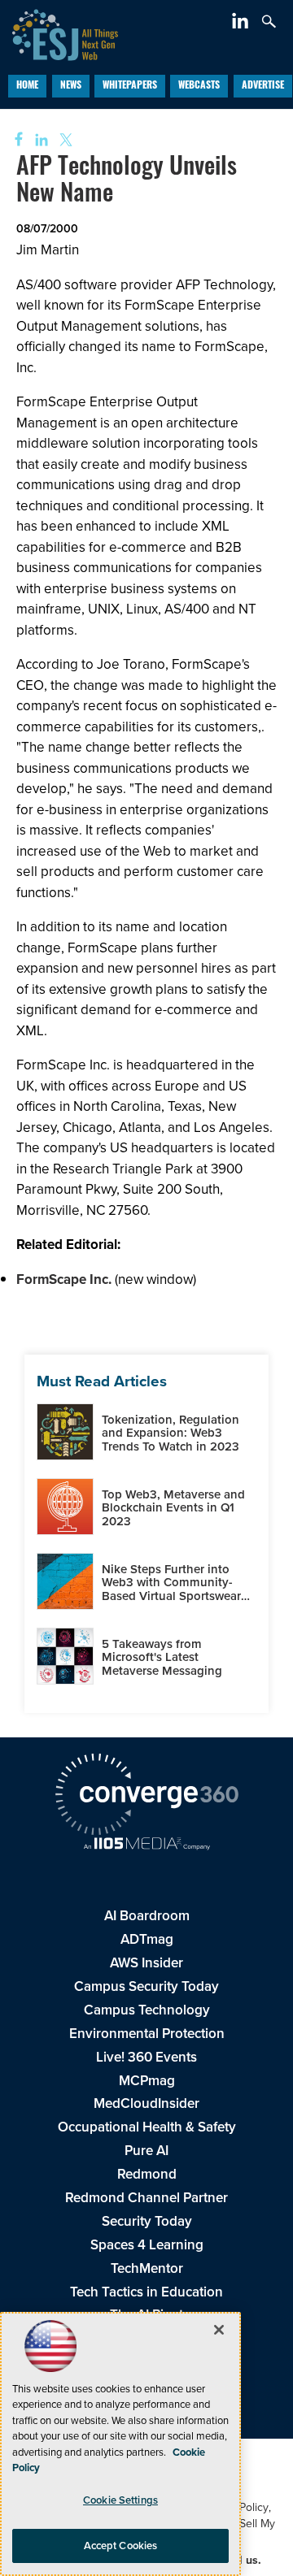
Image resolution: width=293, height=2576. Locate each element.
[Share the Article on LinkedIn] (39, 140)
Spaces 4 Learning (147, 2244)
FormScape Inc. (64, 1279)
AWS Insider (146, 1962)
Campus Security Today (146, 1986)
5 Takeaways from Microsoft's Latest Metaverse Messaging (162, 1657)
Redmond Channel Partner (146, 2197)
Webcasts (199, 86)
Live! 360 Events (146, 2057)
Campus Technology (147, 2010)
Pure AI (146, 2150)
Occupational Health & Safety (147, 2127)
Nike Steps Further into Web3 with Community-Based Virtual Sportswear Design (171, 1589)
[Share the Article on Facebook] (13, 140)
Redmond (147, 2174)
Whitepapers (130, 86)
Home (27, 86)
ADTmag (147, 1939)
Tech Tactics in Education (146, 2292)
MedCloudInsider (146, 2103)
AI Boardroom (147, 1915)
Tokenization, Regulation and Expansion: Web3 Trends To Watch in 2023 (171, 1433)
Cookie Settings (120, 2500)
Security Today (147, 2221)
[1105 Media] (146, 1845)
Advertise (263, 86)
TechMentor (147, 2268)
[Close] (219, 2330)
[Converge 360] (146, 1796)
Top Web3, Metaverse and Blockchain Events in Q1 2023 (173, 1507)
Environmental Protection (147, 2033)
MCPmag (147, 2080)
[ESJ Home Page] (59, 33)
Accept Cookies (121, 2546)
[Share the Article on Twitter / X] (64, 140)
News (71, 86)
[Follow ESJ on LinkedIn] (242, 24)
